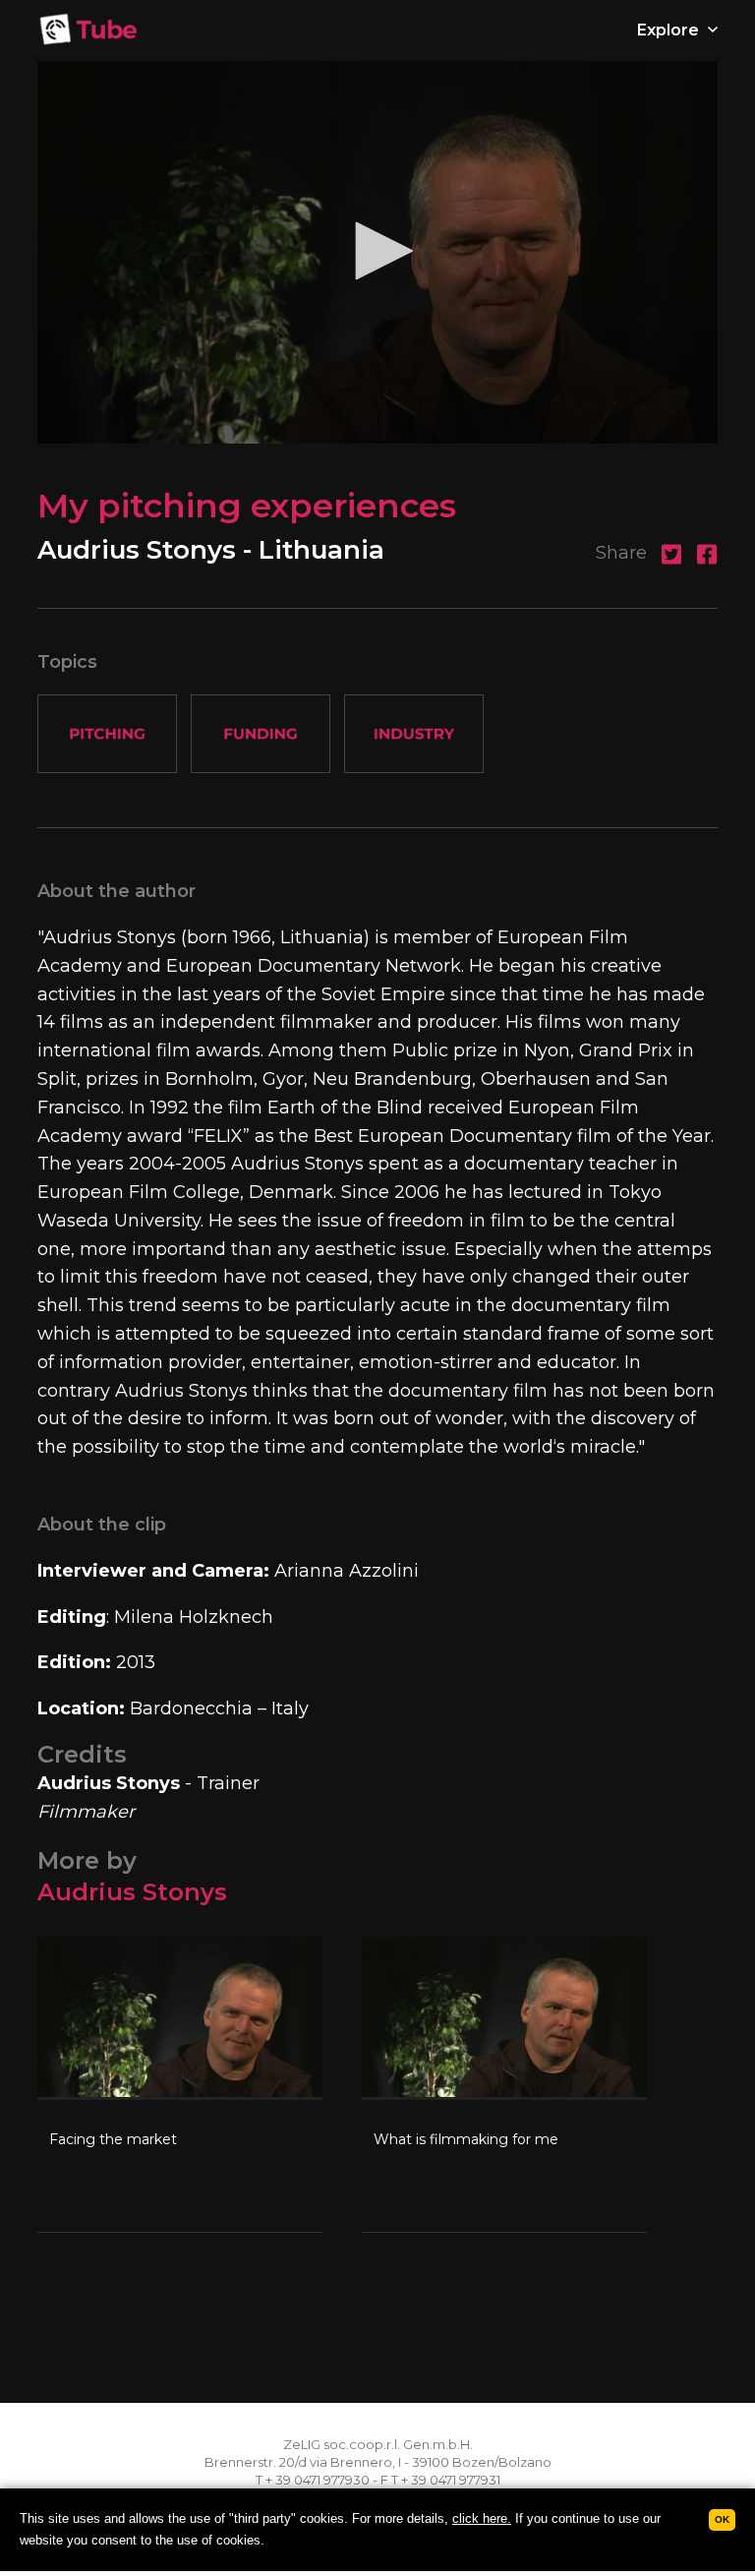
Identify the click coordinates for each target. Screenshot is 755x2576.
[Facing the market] (180, 2084)
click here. (482, 2518)
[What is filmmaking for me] (504, 2084)
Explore (670, 30)
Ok (722, 2519)
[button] (377, 251)
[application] (377, 252)
